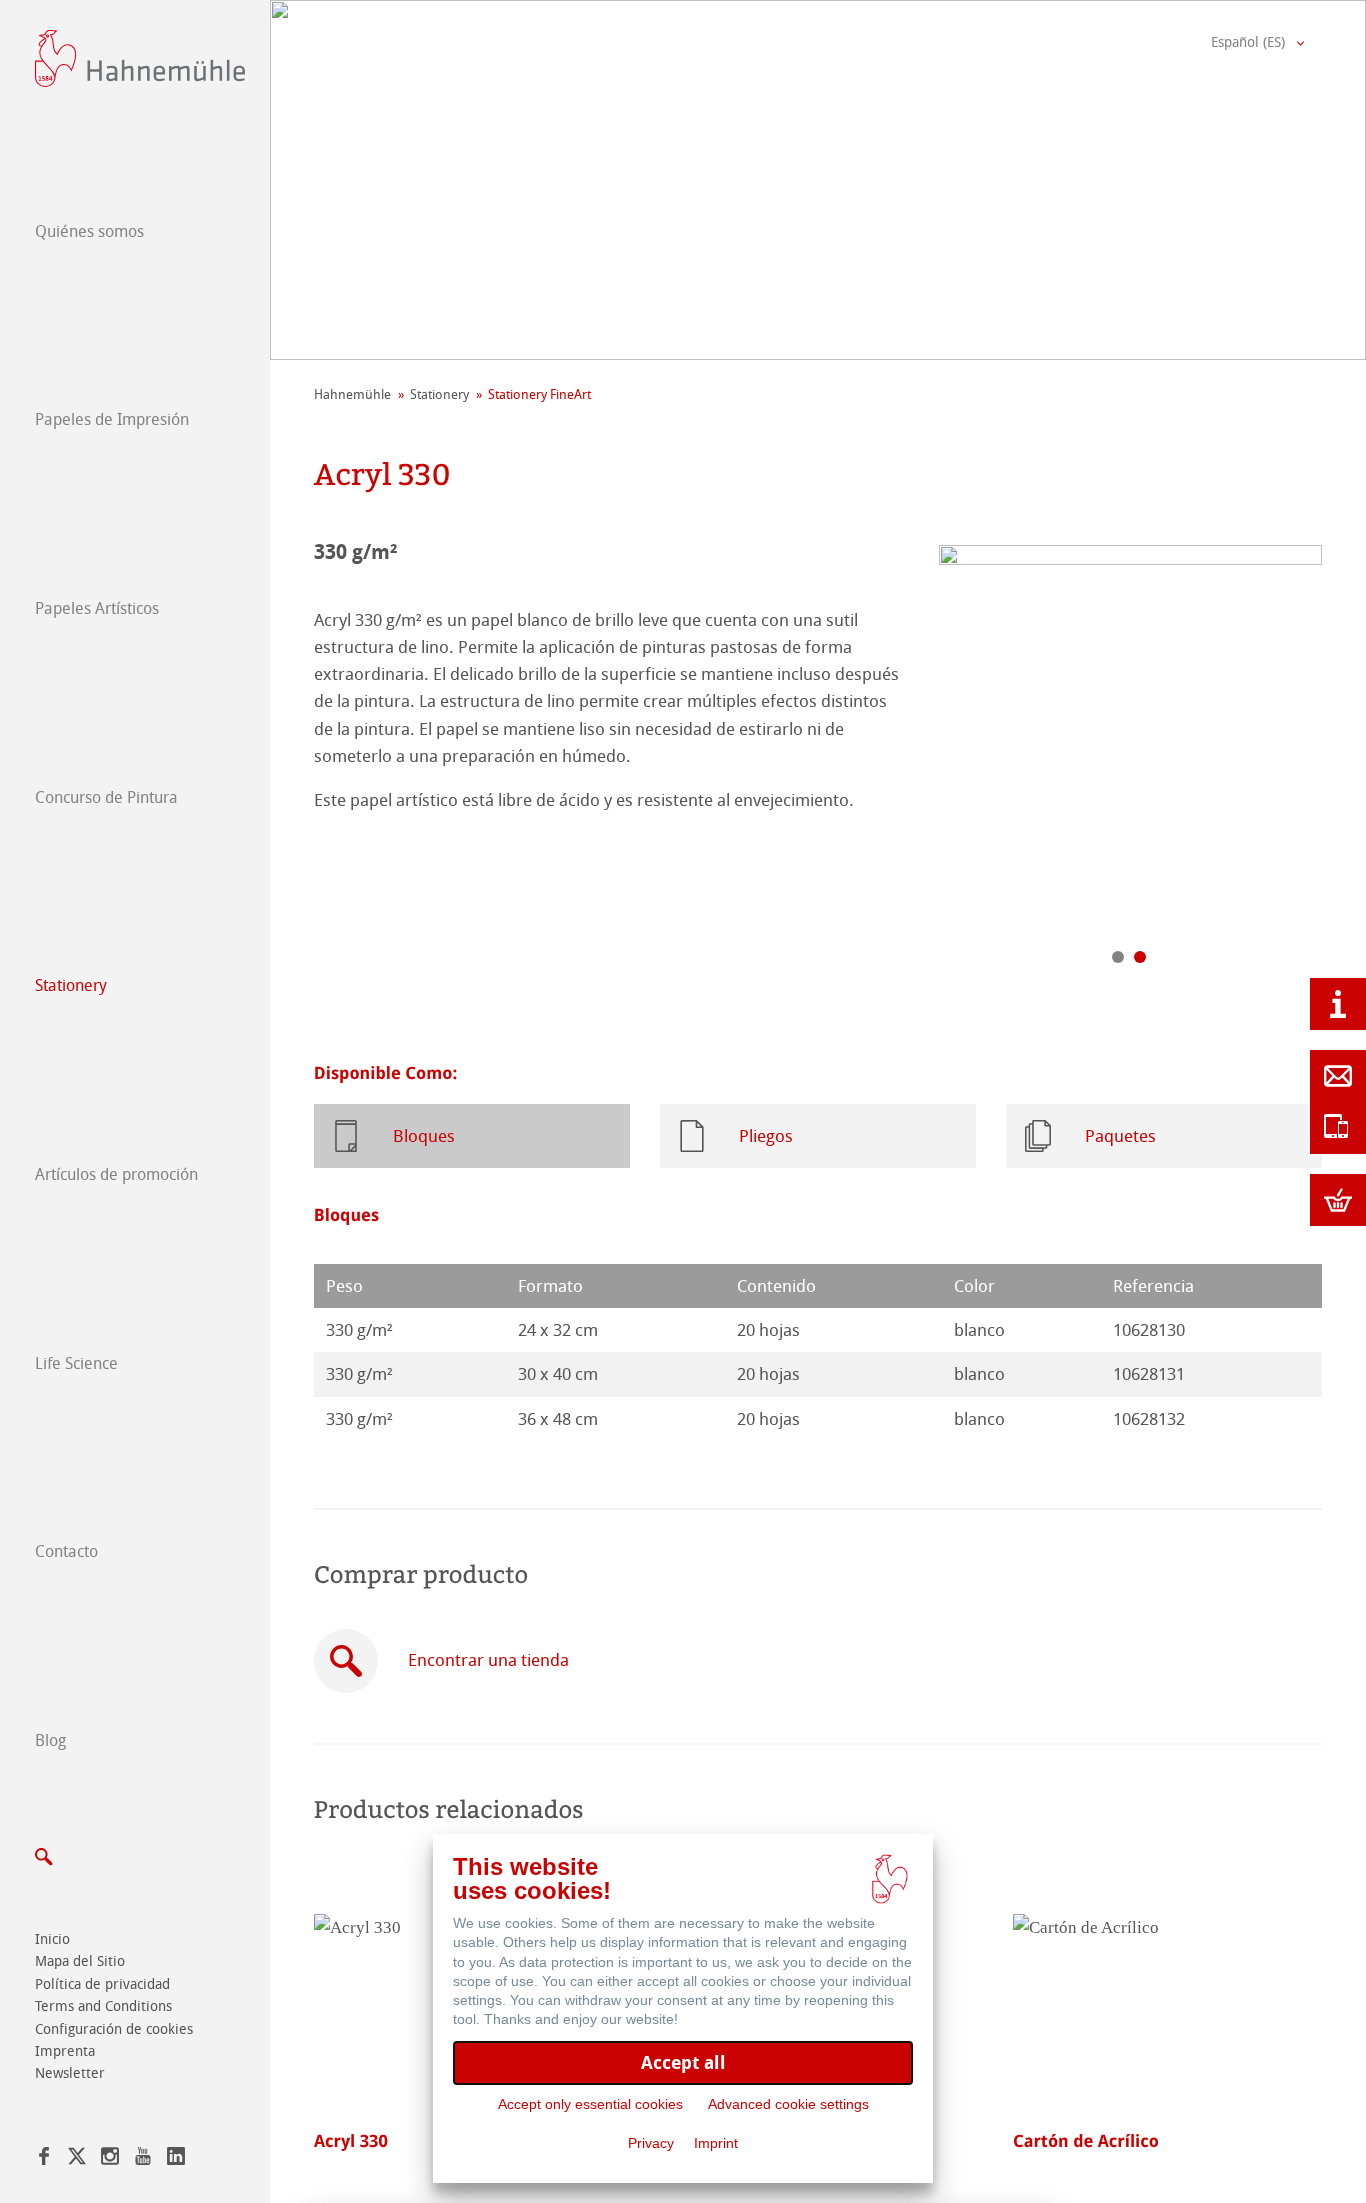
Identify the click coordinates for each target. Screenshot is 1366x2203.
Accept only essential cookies (590, 2104)
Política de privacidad (102, 1984)
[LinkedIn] (176, 2159)
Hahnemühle (352, 394)
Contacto (66, 1551)
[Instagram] (110, 2159)
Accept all (683, 2062)
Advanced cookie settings (788, 2104)
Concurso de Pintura (106, 797)
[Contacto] (1338, 1076)
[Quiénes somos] (1338, 1004)
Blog (50, 1740)
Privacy (651, 2143)
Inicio (52, 1939)
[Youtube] (143, 2159)
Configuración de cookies (114, 2029)
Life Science (76, 1363)
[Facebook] (44, 2159)
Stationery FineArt (539, 394)
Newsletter (70, 2073)
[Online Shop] (1338, 1200)
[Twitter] (77, 2159)
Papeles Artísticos (97, 608)
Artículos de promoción (116, 1174)
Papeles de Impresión (112, 419)
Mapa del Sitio (80, 1961)
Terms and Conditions (103, 2006)
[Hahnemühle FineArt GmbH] (140, 58)
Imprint (716, 2143)
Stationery (71, 985)
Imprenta (65, 2051)
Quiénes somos (89, 231)
